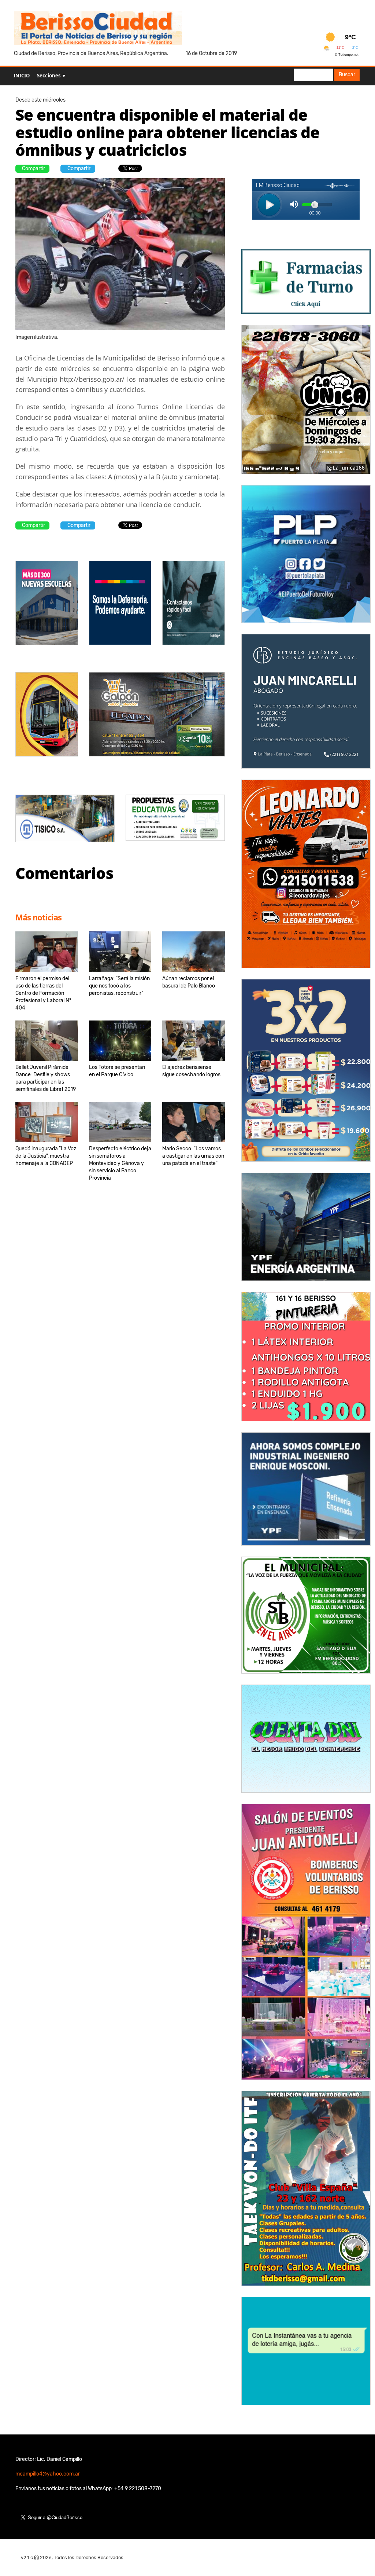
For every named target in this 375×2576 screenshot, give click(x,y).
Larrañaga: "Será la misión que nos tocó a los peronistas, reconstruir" (119, 986)
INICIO (22, 76)
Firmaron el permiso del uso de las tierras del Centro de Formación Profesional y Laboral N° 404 (43, 993)
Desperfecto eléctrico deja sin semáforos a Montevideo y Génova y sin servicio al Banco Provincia (120, 1163)
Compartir (34, 168)
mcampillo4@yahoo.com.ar (48, 2474)
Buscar (347, 75)
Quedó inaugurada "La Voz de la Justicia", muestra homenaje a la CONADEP (46, 1156)
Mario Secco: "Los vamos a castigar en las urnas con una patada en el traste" (193, 1156)
